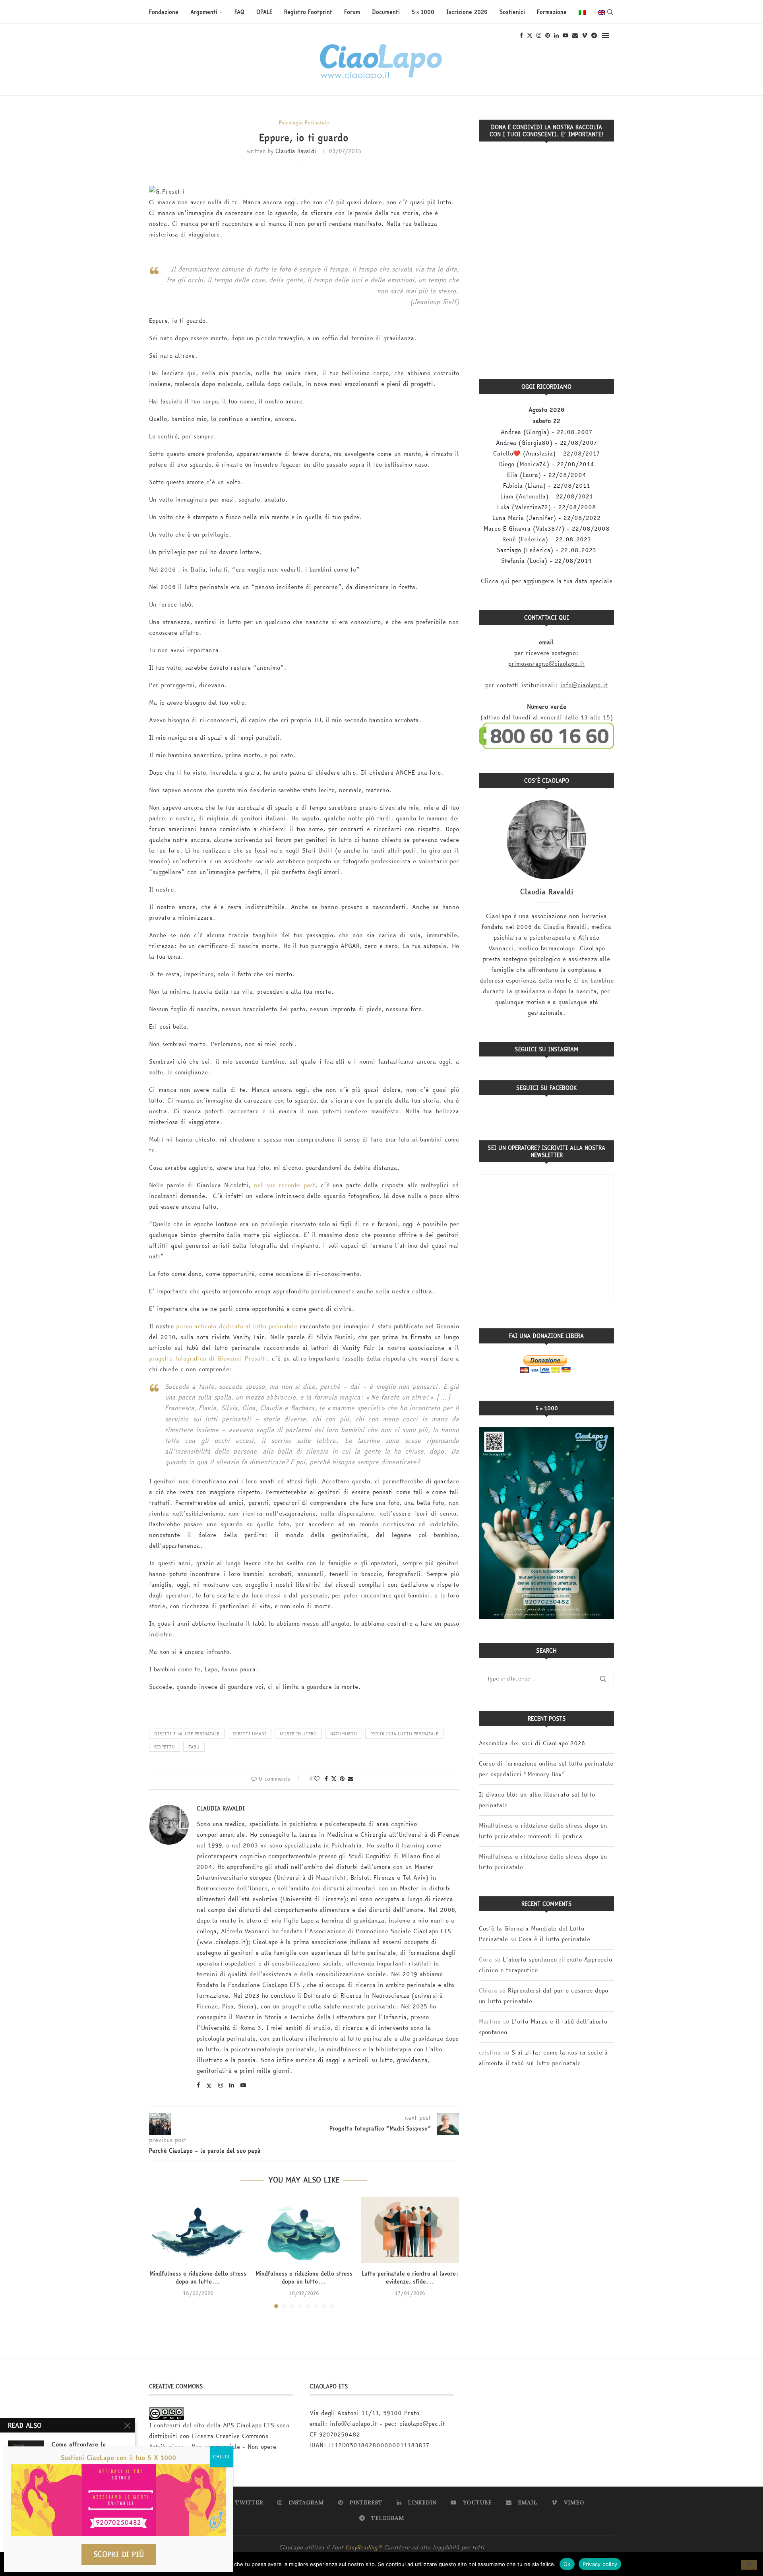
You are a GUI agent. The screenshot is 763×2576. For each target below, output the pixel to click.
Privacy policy (600, 2564)
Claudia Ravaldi (296, 151)
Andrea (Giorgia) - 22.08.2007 (546, 432)
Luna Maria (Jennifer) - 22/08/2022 (546, 518)
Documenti (386, 12)
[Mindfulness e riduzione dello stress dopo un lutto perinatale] (304, 2230)
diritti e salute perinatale (187, 1734)
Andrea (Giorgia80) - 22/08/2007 (546, 443)
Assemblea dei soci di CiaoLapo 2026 (532, 1743)
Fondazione (164, 12)
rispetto (165, 1747)
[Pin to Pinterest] (342, 1779)
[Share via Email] (351, 1779)
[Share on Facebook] (326, 1779)
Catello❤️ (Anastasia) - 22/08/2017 (546, 453)
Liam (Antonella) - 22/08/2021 (547, 496)
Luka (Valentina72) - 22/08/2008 (547, 507)
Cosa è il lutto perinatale (554, 1939)
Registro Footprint (308, 12)
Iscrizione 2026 (467, 12)
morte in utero (298, 1734)
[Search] (610, 12)
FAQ (239, 12)
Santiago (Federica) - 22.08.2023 (546, 550)
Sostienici (512, 12)
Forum (352, 12)
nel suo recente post (285, 1185)
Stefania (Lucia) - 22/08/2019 (546, 561)
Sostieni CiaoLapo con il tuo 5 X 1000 (118, 2458)
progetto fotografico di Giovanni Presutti (208, 1358)
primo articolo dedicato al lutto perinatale (237, 1326)
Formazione (552, 12)
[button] (160, 2252)
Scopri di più (119, 2554)
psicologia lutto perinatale (404, 1734)
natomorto (344, 1734)
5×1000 (423, 12)
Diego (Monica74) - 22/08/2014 (546, 464)
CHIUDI (221, 2457)
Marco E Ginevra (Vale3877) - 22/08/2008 (547, 528)
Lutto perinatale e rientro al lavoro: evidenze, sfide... (410, 2278)
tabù (194, 1747)
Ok (567, 2564)
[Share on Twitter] (334, 1779)
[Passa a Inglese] (601, 12)
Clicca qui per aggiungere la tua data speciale (547, 581)
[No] (749, 2565)
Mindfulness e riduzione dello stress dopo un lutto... (198, 2278)
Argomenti (204, 12)
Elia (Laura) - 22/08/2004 (547, 475)
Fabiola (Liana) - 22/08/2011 (547, 486)
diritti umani (250, 1734)
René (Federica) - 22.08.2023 (547, 539)
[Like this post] (317, 1779)
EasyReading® (364, 2547)
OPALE (264, 12)
